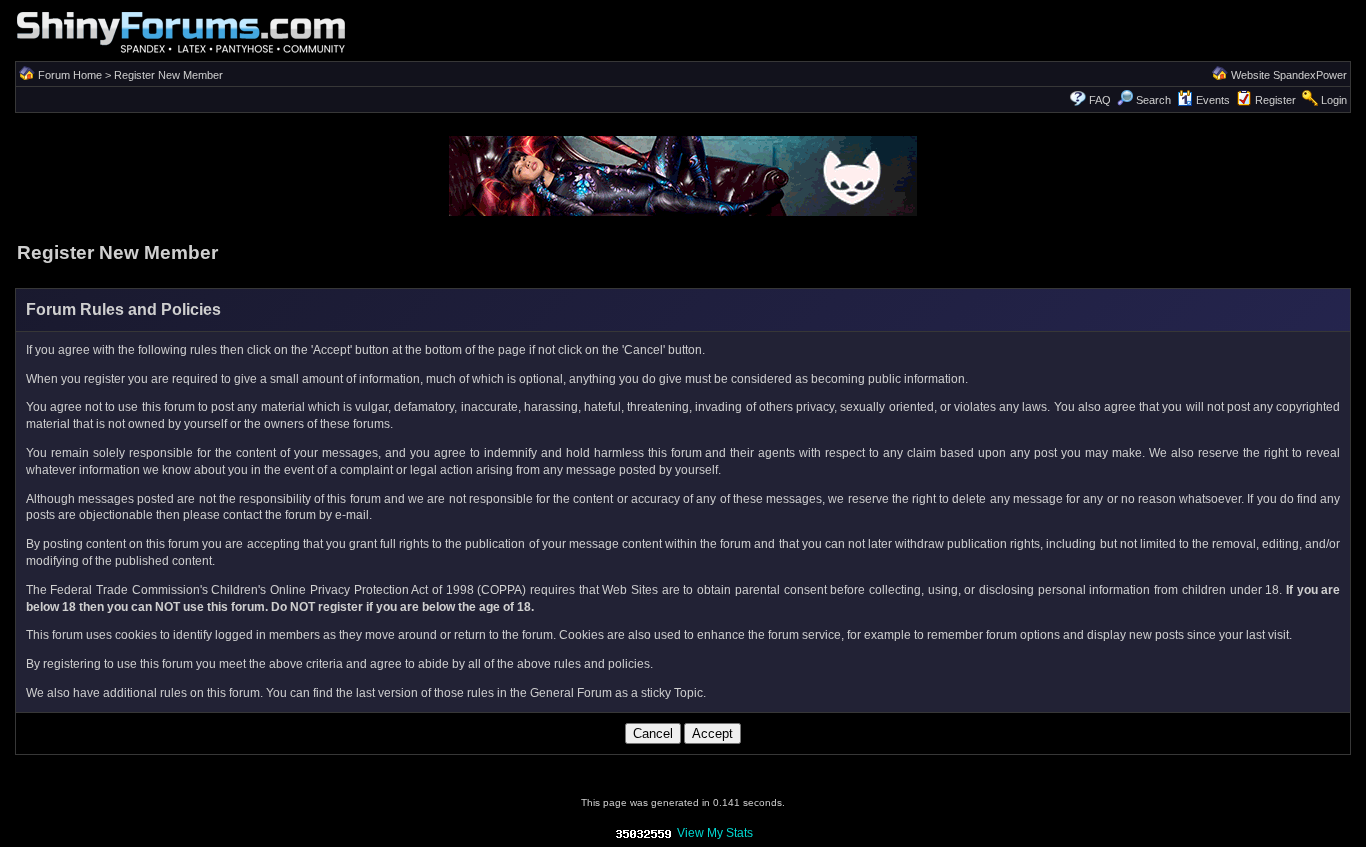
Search (1153, 100)
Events (1213, 100)
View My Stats (715, 833)
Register (1275, 100)
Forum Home (70, 75)
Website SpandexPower (1289, 75)
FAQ (1100, 100)
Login (1334, 100)
